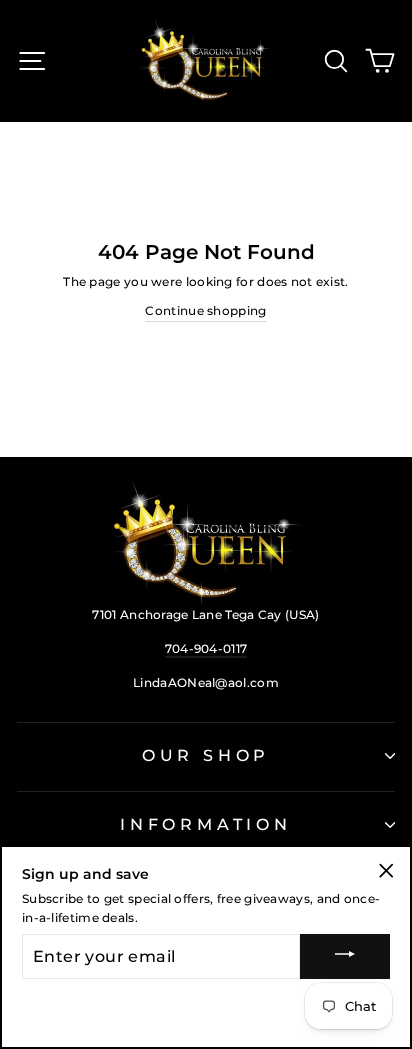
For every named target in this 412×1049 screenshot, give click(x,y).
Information (206, 824)
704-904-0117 (206, 648)
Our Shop (206, 755)
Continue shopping (205, 310)
